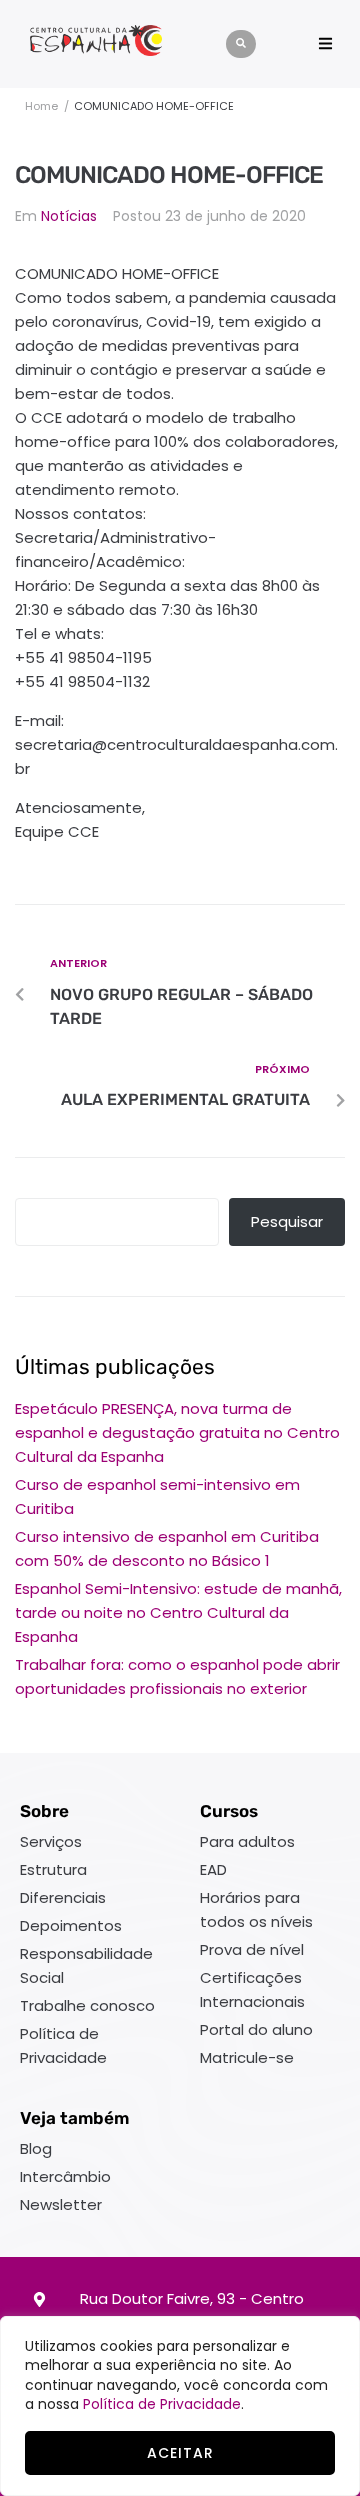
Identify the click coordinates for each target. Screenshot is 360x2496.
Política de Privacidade (162, 2404)
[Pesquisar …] (241, 44)
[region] (180, 2406)
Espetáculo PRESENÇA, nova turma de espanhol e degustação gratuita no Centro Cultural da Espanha (177, 1432)
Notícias (69, 216)
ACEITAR (180, 2453)
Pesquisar (287, 1221)
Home (41, 106)
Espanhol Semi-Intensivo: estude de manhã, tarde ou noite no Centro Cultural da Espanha (178, 1612)
